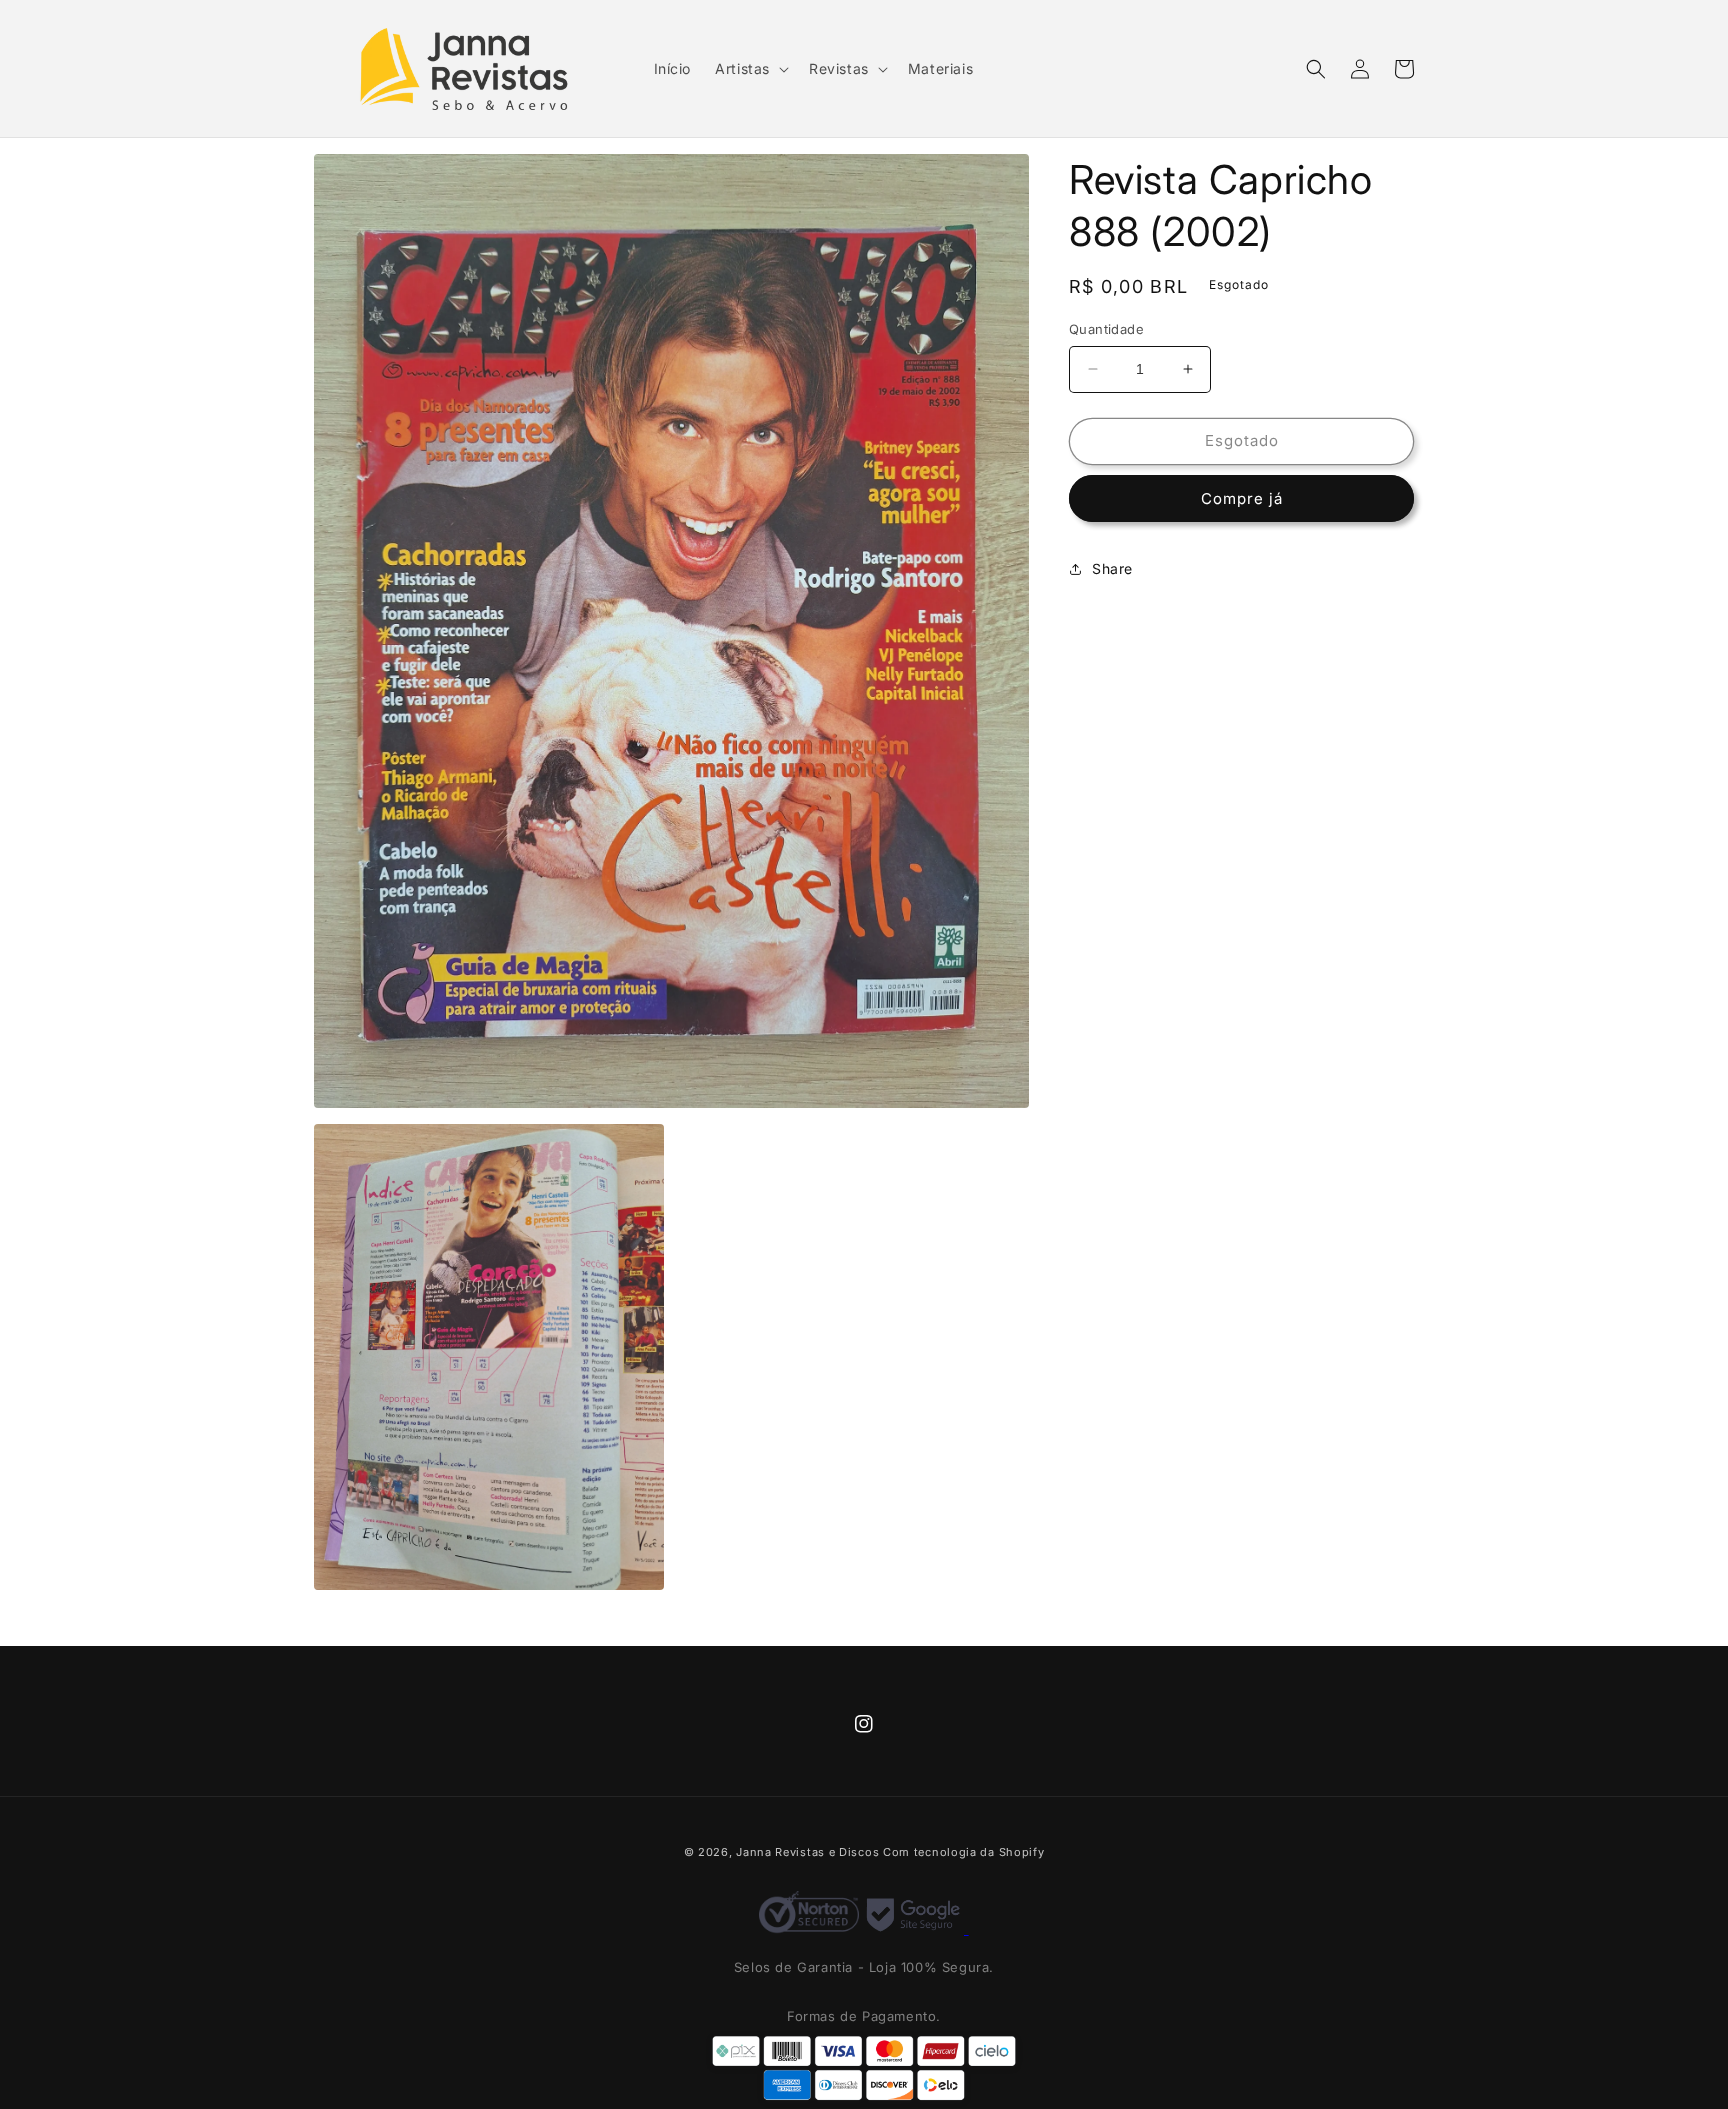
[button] (750, 69)
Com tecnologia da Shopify (964, 1852)
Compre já (1242, 498)
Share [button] (1112, 568)
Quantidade (1106, 329)
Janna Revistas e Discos (807, 1852)
